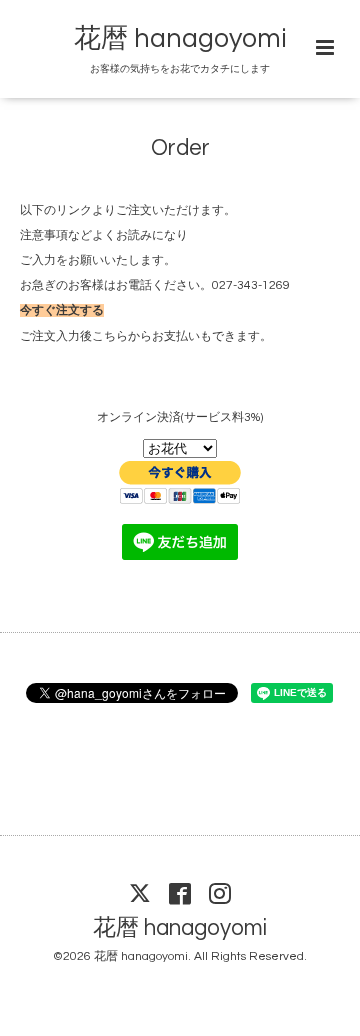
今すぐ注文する (62, 310)
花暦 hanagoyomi (180, 39)
